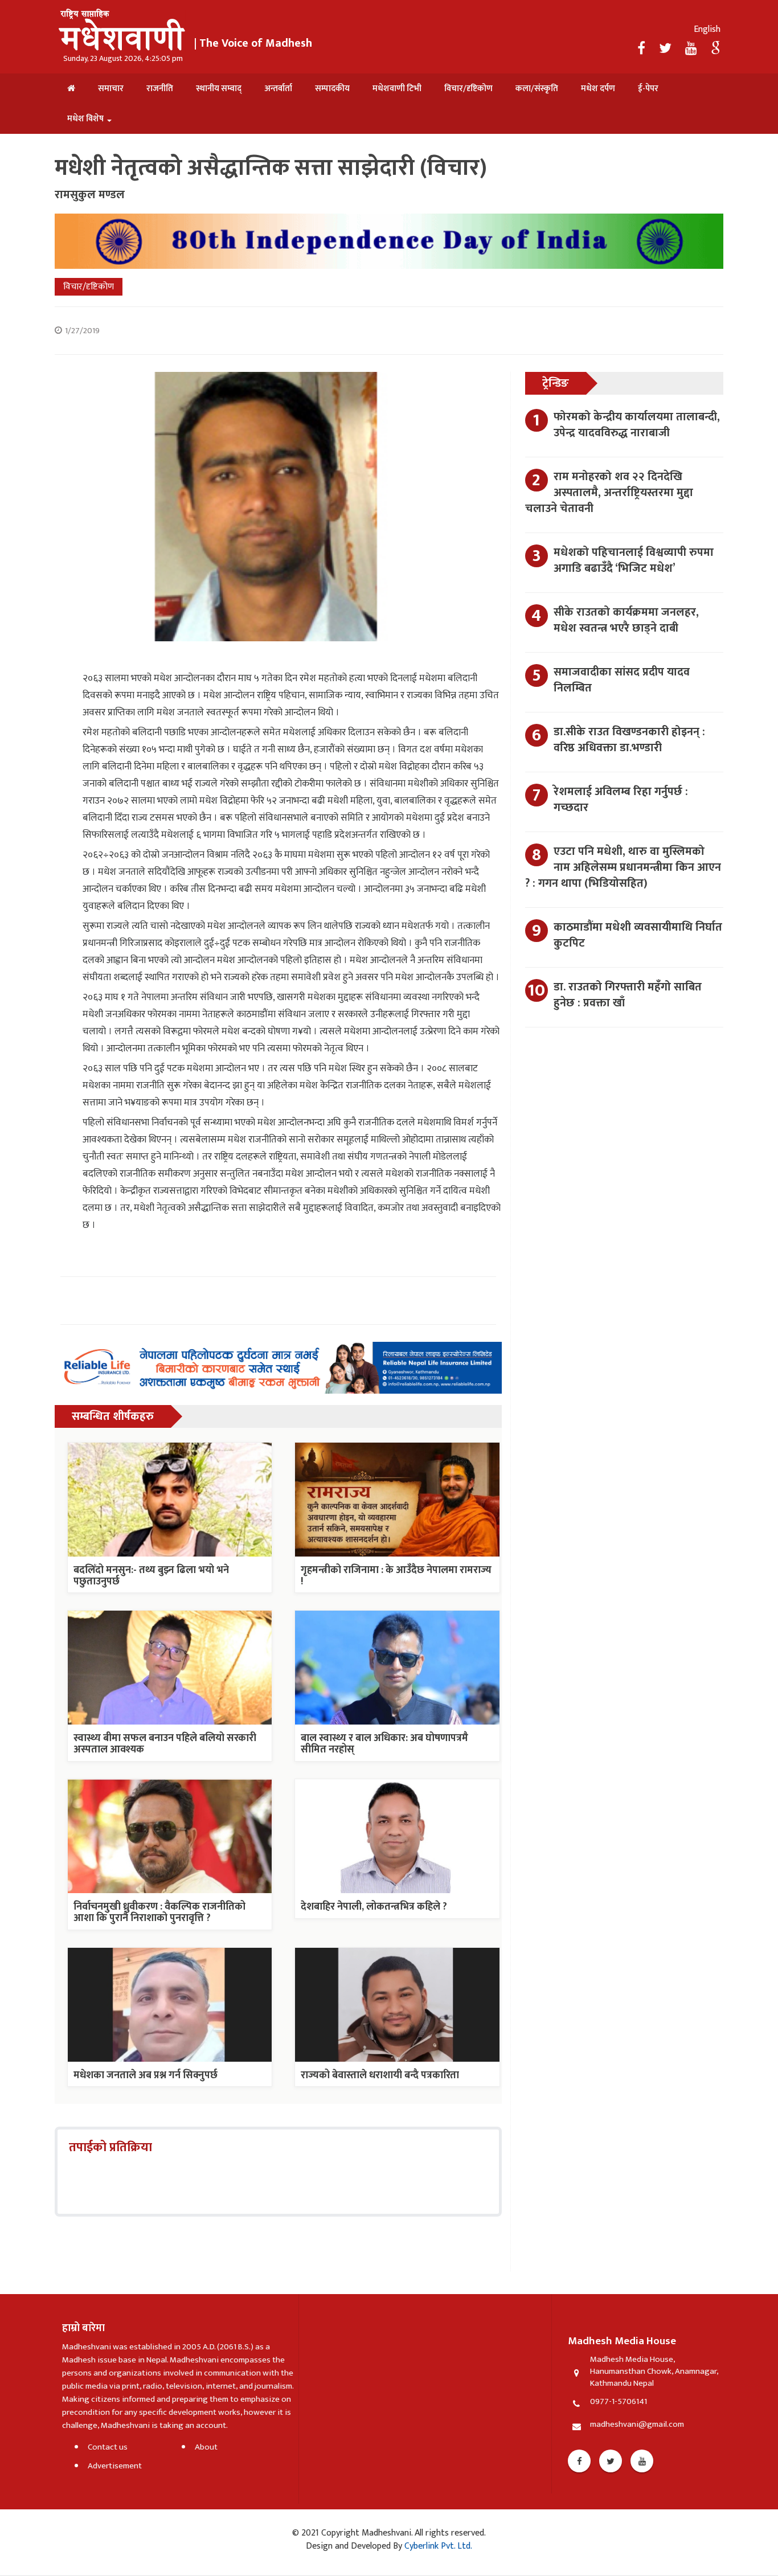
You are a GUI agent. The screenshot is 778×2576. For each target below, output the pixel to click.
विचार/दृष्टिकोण (468, 89)
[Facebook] (643, 49)
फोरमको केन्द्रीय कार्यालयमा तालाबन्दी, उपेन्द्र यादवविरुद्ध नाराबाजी (637, 425)
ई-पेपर (648, 89)
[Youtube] (642, 2461)
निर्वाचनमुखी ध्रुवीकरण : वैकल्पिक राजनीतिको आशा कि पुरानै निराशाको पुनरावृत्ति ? (159, 1912)
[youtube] (693, 49)
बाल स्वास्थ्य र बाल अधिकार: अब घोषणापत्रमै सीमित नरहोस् (384, 1744)
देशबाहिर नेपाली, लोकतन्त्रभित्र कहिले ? (374, 1907)
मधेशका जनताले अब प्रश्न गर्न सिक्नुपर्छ (146, 2075)
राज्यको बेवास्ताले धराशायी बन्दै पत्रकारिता (380, 2075)
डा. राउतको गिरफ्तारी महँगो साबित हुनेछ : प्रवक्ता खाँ (628, 995)
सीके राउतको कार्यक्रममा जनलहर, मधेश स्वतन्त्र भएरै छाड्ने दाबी (626, 620)
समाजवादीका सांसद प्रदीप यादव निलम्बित (622, 680)
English (707, 29)
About (206, 2447)
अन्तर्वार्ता (278, 89)
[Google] (716, 49)
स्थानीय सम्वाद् (219, 89)
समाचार (111, 89)
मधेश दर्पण (598, 89)
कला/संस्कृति (537, 89)
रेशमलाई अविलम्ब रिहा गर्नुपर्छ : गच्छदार (621, 800)
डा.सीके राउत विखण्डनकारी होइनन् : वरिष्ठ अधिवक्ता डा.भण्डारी (629, 740)
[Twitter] (667, 49)
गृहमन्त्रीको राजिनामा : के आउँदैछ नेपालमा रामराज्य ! (396, 1576)
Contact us (108, 2447)
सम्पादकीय (332, 89)
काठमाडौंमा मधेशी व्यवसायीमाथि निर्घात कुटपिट (638, 935)
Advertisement (115, 2466)
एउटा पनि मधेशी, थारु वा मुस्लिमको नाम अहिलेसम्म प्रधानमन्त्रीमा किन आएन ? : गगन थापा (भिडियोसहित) (623, 867)
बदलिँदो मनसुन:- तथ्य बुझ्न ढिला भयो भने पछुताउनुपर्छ (151, 1576)
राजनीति (160, 89)
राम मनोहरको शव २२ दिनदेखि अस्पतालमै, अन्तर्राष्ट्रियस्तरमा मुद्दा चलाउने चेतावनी (609, 493)
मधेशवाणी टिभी (397, 89)
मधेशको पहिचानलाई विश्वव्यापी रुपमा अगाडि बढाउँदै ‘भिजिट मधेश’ (634, 560)
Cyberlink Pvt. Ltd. (437, 2546)
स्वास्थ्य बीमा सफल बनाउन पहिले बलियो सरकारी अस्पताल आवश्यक (165, 1744)
